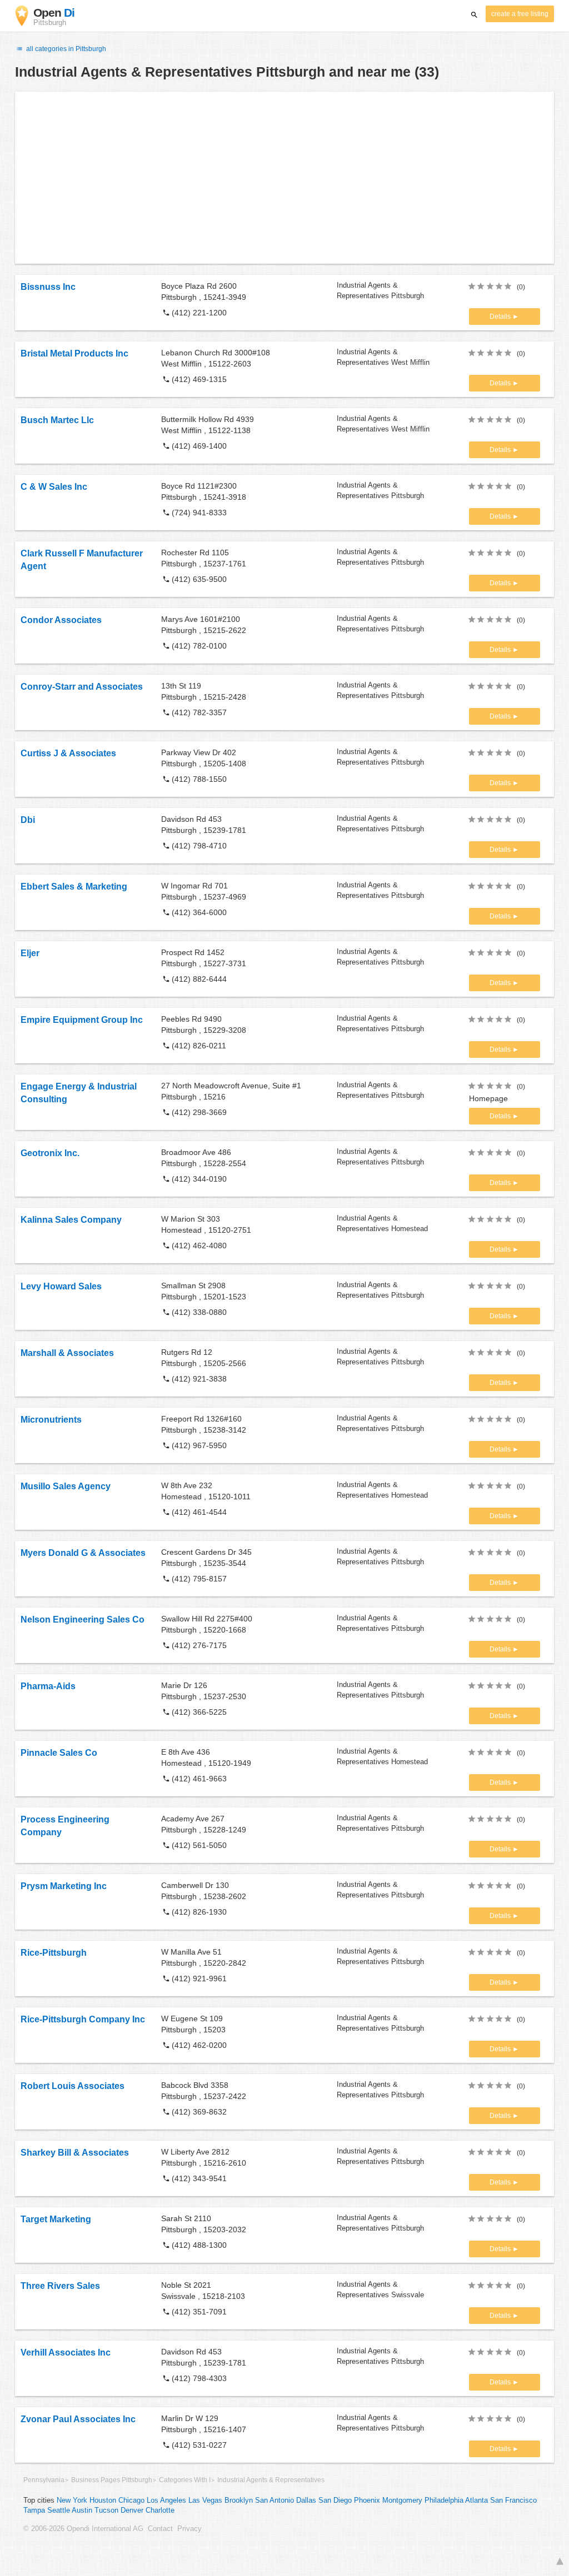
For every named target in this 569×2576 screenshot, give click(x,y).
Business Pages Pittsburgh (112, 2480)
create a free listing (520, 14)
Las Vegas (205, 2500)
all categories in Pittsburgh (65, 49)
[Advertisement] (284, 178)
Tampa (34, 2510)
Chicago (131, 2500)
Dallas (306, 2500)
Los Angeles (166, 2500)
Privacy (189, 2529)
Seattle (59, 2510)
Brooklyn (239, 2500)
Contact (160, 2529)
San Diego (335, 2500)
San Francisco (513, 2500)
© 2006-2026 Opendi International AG (83, 2529)
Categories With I (185, 2480)
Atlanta (476, 2500)
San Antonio (274, 2500)
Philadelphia (444, 2500)
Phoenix (367, 2500)
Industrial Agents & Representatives (271, 2480)
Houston (103, 2500)
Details (501, 317)
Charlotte (160, 2510)
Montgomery (402, 2500)
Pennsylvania (44, 2480)
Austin (82, 2510)
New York (72, 2500)
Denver (132, 2510)
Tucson (106, 2510)
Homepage (488, 1098)
